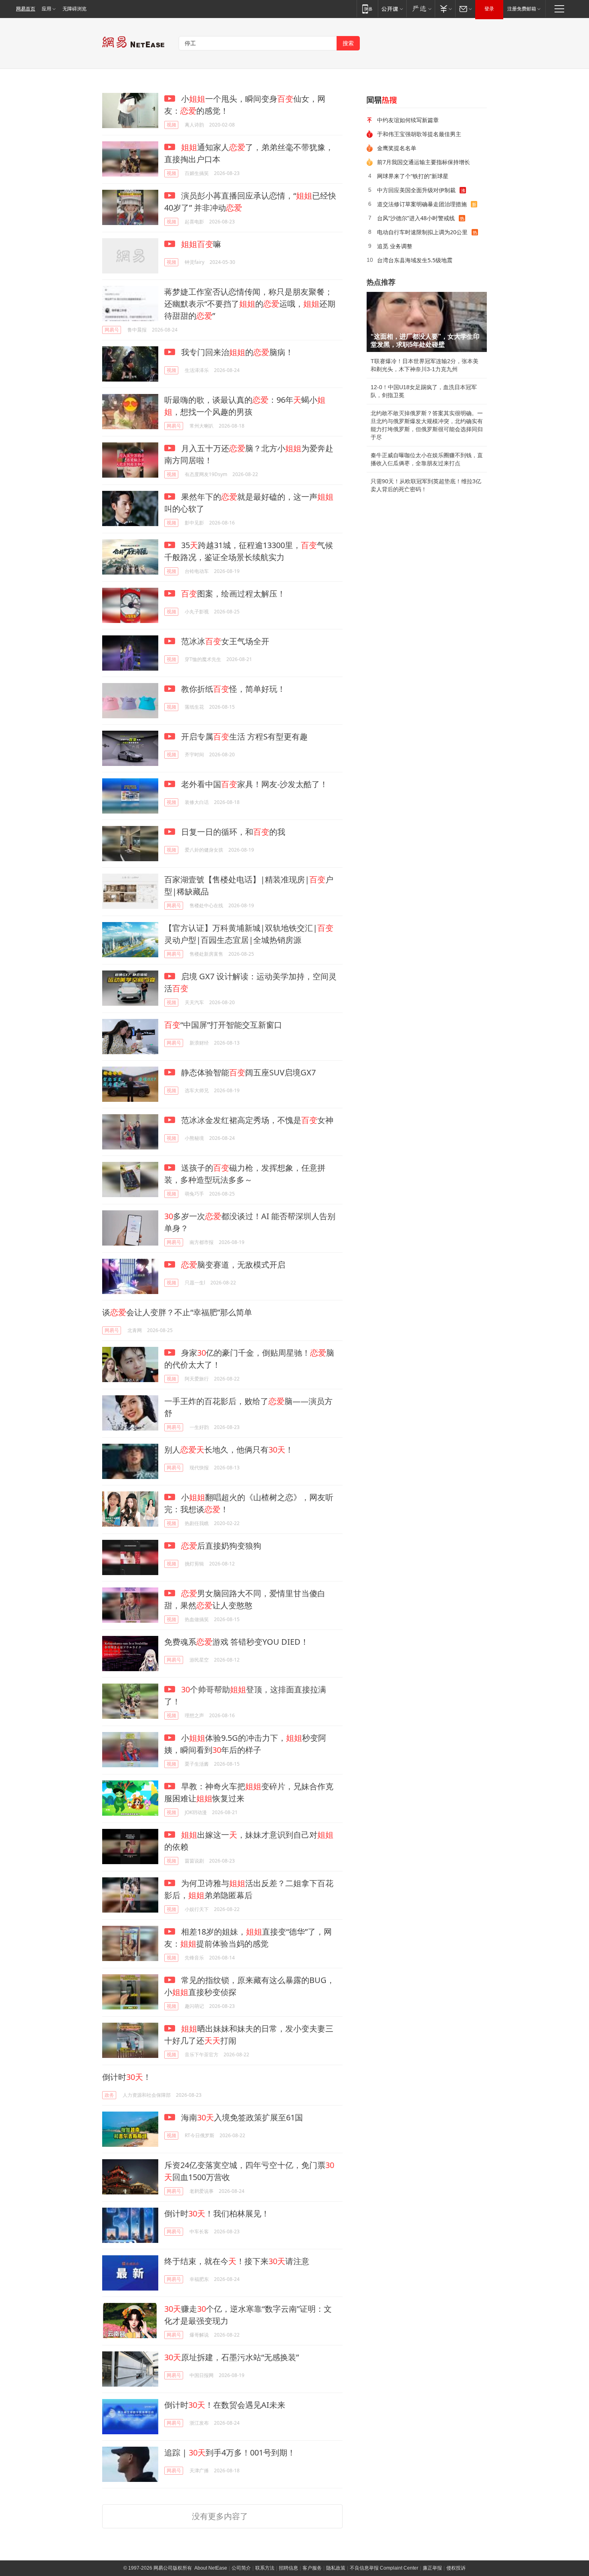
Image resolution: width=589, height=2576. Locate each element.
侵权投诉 (456, 2568)
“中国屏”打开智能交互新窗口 (223, 1025)
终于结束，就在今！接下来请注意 (237, 2261)
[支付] (445, 9)
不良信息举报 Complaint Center (384, 2568)
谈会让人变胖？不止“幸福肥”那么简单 (177, 1312)
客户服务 (312, 2568)
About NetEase (211, 2568)
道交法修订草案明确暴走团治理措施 (422, 204)
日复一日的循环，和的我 (232, 832)
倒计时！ (127, 2077)
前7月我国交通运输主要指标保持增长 (424, 162)
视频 (171, 125)
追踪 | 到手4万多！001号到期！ (230, 2452)
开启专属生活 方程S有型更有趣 (243, 736)
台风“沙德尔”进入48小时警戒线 (416, 218)
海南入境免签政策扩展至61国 (241, 2117)
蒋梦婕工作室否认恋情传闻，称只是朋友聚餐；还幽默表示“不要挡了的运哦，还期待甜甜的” (250, 304)
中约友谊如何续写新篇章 (408, 120)
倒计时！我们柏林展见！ (217, 2213)
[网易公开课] (392, 9)
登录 (489, 9)
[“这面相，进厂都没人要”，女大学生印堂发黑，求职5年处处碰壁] (427, 322)
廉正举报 (432, 2568)
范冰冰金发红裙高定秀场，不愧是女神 (256, 1120)
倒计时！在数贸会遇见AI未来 (225, 2405)
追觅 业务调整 (395, 246)
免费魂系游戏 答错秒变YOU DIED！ (236, 1642)
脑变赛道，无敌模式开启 (233, 1265)
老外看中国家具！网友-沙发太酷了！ (253, 784)
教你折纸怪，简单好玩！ (232, 689)
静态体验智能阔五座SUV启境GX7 (247, 1072)
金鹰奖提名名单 (397, 148)
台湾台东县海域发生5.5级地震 (415, 260)
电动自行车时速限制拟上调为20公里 (422, 232)
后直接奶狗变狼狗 (221, 1546)
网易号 (112, 330)
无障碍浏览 (75, 9)
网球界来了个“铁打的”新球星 (413, 176)
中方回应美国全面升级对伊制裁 (416, 190)
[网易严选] (421, 9)
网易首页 (26, 9)
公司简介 (241, 2568)
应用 (46, 9)
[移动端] (367, 9)
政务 (109, 2095)
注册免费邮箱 (522, 9)
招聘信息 (288, 2568)
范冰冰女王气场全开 (224, 641)
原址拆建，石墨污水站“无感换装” (232, 2357)
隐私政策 (336, 2568)
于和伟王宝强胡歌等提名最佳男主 (419, 134)
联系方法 (265, 2568)
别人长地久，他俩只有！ (229, 1450)
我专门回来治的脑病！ (236, 352)
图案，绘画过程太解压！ (233, 594)
